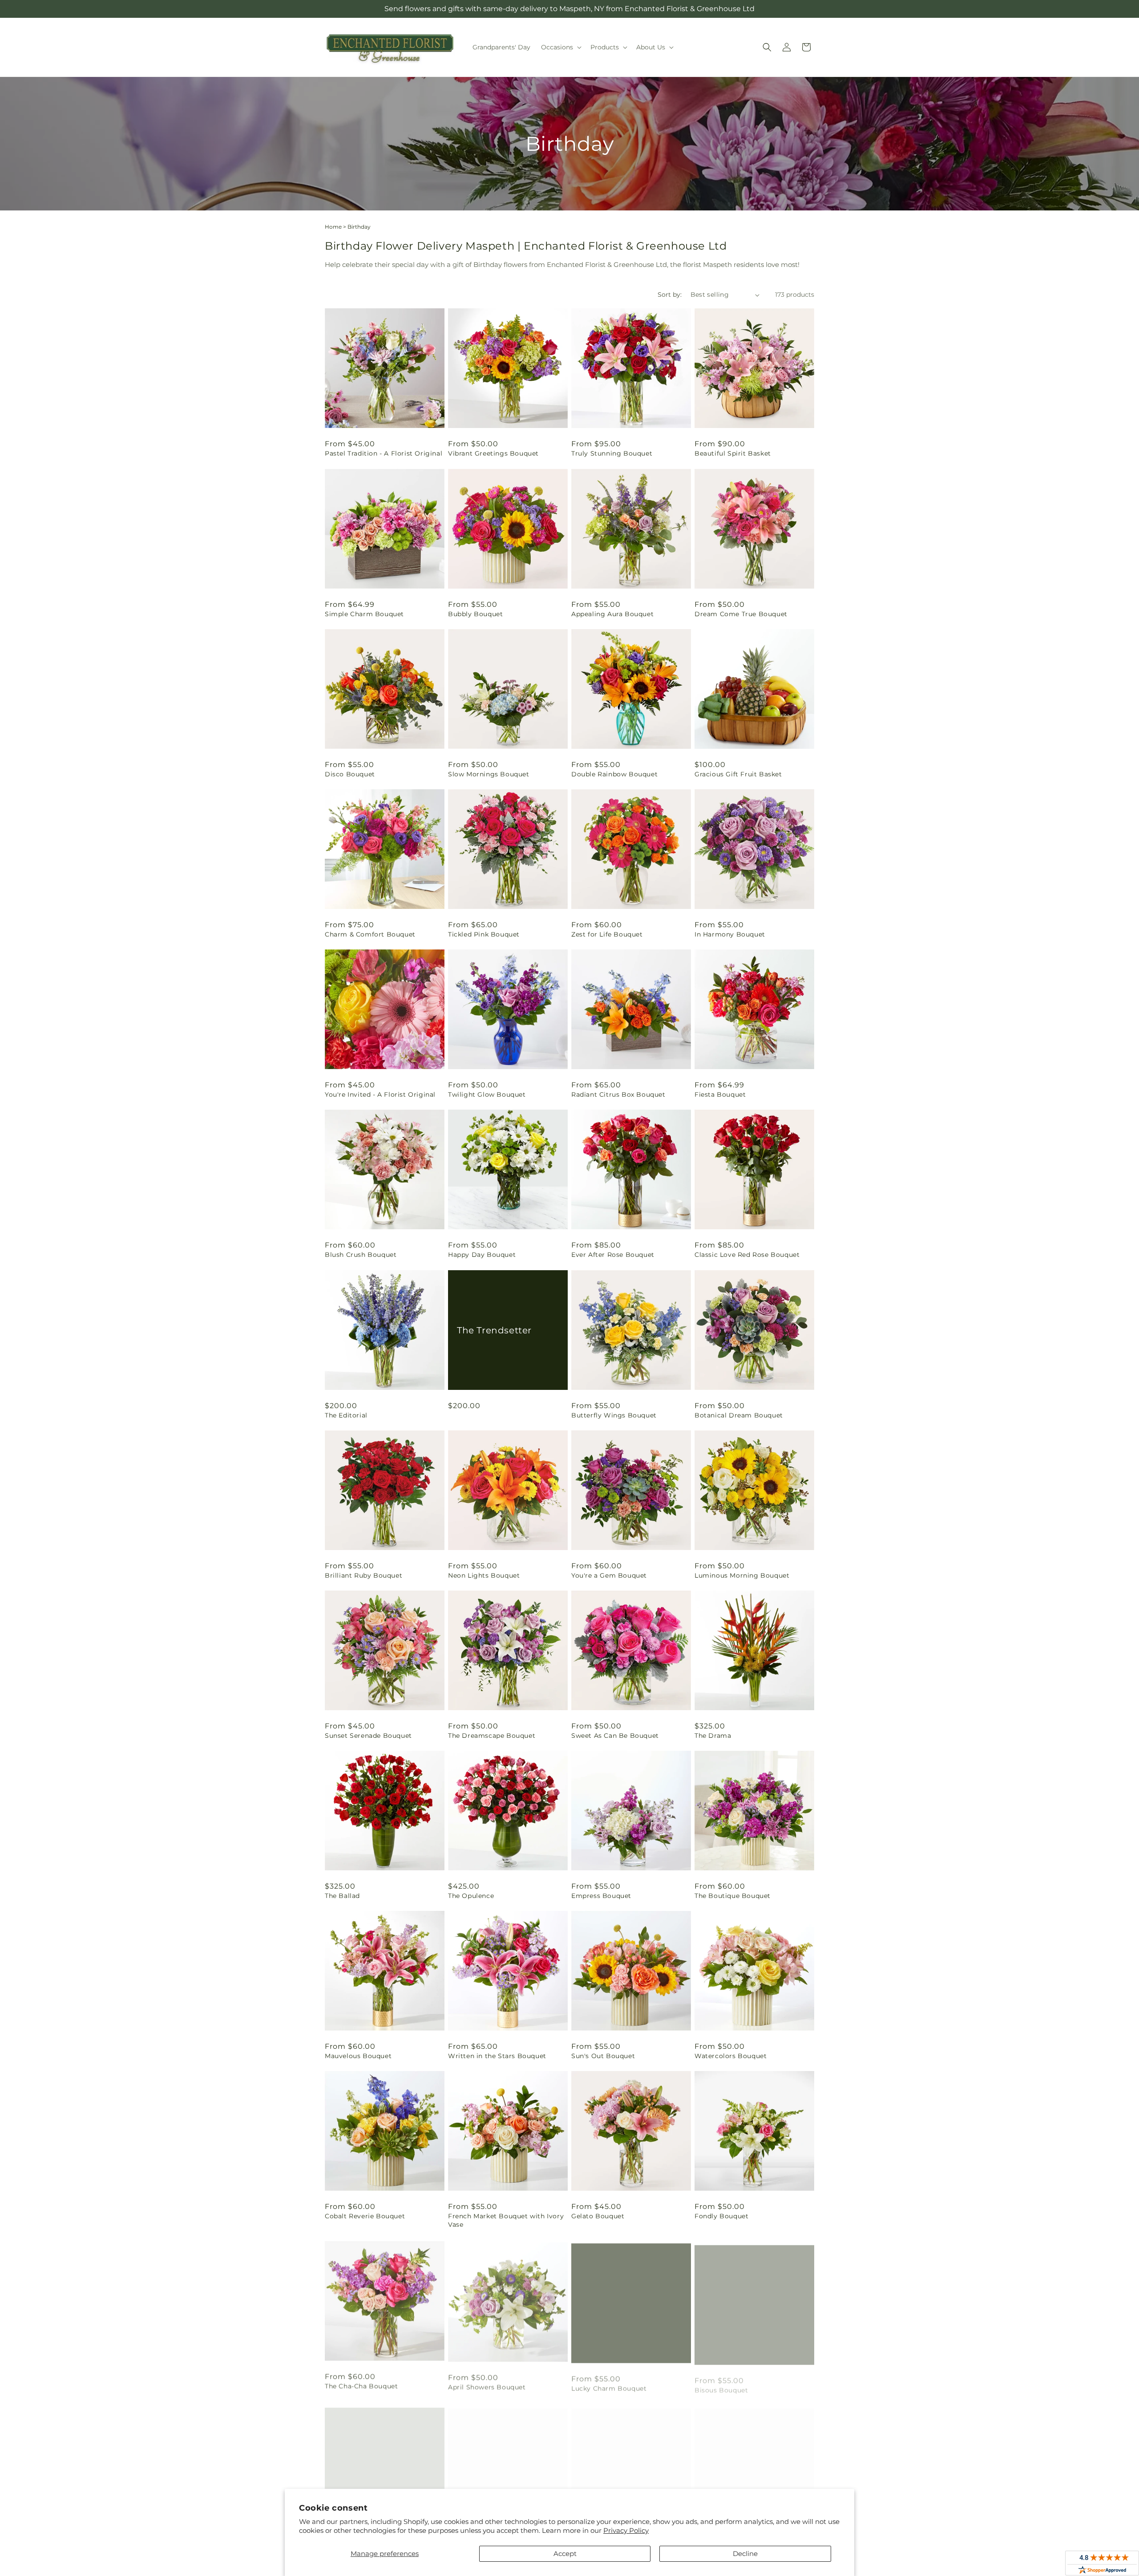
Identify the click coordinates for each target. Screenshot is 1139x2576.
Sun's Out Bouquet (603, 2056)
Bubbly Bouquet (475, 614)
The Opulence (471, 1896)
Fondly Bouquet (721, 2216)
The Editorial (346, 1415)
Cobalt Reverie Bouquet (365, 2216)
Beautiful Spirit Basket (733, 453)
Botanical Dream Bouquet (739, 1415)
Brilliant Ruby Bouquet (364, 1575)
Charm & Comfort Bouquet (370, 934)
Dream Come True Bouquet (741, 614)
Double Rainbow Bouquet (614, 774)
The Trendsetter (494, 1330)
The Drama (713, 1736)
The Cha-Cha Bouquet (361, 2385)
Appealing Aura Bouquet (612, 614)
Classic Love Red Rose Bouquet (747, 1255)
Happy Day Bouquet (482, 1255)
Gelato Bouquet (598, 2216)
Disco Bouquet (350, 774)
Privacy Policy (626, 2530)
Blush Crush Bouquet (361, 1255)
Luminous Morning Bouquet (742, 1575)
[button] (560, 47)
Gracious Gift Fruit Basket (738, 774)
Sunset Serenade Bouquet (368, 1736)
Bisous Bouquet (721, 2385)
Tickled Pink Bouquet (484, 934)
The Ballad (342, 1896)
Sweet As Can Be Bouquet (615, 1736)
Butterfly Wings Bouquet (614, 1415)
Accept (565, 2554)
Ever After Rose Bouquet (613, 1255)
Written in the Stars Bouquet (497, 2056)
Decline (745, 2554)
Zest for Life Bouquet (607, 934)
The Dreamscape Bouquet (492, 1736)
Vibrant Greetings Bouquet (493, 453)
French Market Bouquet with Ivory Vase (506, 2220)
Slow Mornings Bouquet (489, 774)
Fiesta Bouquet (720, 1094)
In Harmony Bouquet (730, 934)
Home (333, 227)
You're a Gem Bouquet (609, 1575)
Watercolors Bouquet (731, 2056)
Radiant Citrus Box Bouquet (618, 1094)
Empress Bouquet (601, 1896)
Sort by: (670, 295)
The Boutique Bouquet (733, 1896)
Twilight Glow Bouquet (487, 1094)
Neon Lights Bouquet (484, 1575)
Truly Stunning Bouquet (612, 453)
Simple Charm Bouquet (364, 614)
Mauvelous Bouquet (358, 2056)
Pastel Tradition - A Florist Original (384, 453)
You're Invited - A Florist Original (380, 1094)
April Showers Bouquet (487, 2385)
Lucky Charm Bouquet (609, 2385)
